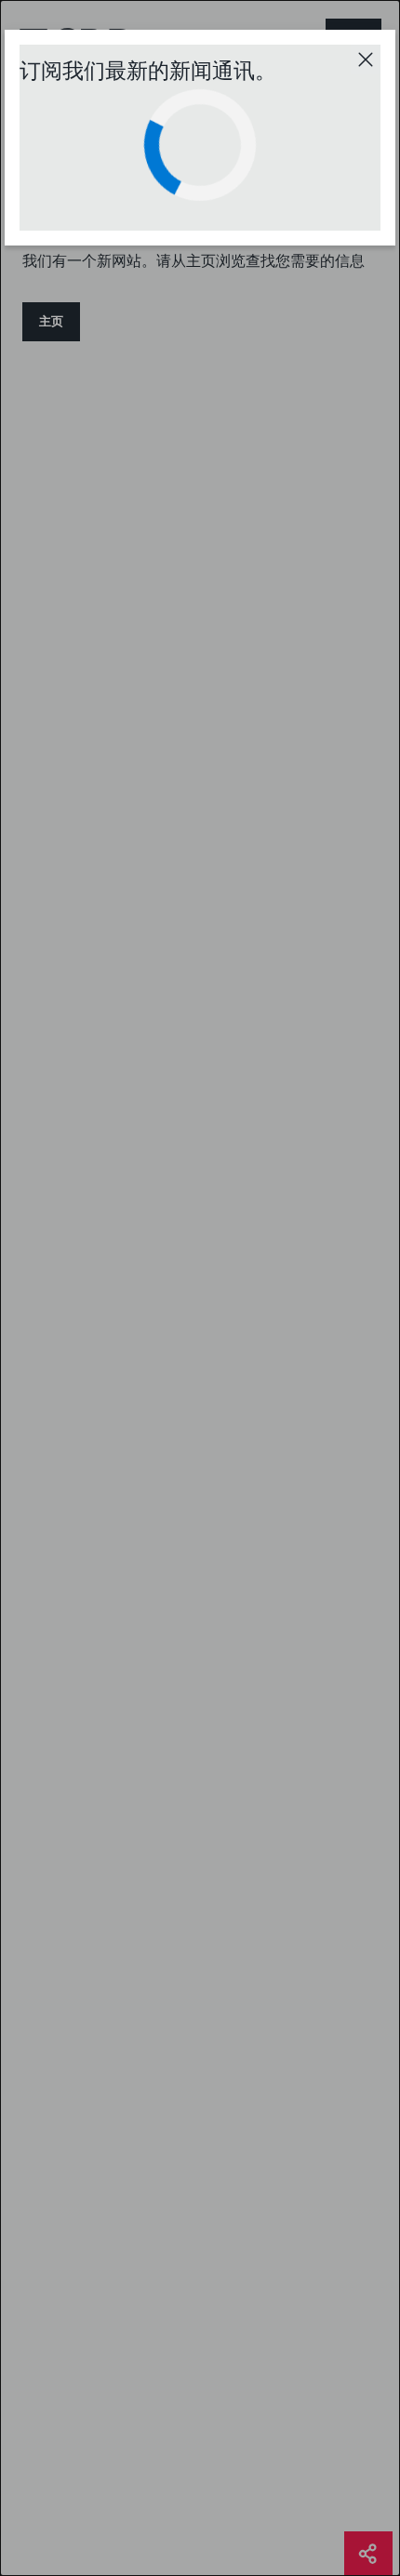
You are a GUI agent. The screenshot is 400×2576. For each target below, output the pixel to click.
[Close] (366, 60)
